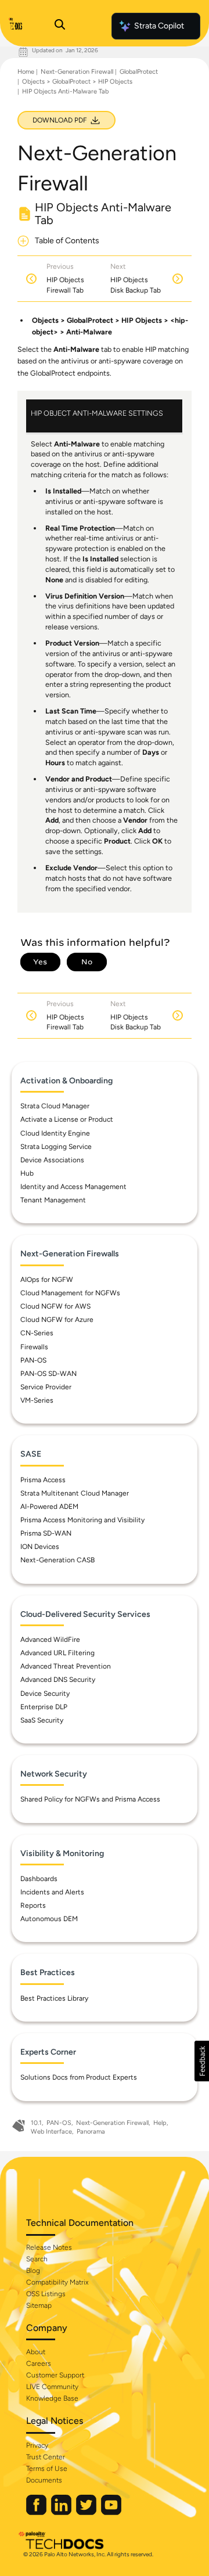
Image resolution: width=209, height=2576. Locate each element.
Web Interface (51, 2132)
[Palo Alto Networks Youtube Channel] (111, 2512)
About (36, 2352)
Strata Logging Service (56, 1147)
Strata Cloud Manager (55, 1106)
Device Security (45, 1694)
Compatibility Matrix (57, 2282)
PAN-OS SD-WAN (48, 1374)
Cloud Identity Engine (55, 1133)
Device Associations (52, 1160)
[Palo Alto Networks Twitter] (87, 2512)
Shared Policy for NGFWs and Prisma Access (90, 1799)
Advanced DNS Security (58, 1680)
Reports (33, 1905)
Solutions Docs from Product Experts (79, 2077)
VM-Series (37, 1400)
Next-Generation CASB (57, 1560)
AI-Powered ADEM (49, 1507)
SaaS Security (42, 1720)
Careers (39, 2364)
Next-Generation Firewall (77, 72)
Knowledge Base (52, 2398)
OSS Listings (46, 2294)
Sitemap (39, 2305)
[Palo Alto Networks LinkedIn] (62, 2512)
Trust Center (46, 2457)
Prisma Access (43, 1480)
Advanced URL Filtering (57, 1653)
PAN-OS (33, 1360)
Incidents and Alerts (52, 1892)
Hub (27, 1173)
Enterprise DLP (44, 1707)
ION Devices (40, 1547)
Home (26, 72)
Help (160, 2123)
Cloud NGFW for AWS (55, 1306)
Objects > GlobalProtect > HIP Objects (77, 82)
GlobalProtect (139, 72)
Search (37, 2259)
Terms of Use (47, 2469)
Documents (44, 2480)
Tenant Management (53, 1200)
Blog (33, 2271)
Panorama (91, 2132)
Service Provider (46, 1387)
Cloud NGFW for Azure (57, 1320)
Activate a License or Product (67, 1119)
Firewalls (34, 1347)
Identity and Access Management (73, 1187)
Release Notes (49, 2247)
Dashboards (39, 1879)
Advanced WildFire (50, 1640)
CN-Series (37, 1333)
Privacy (37, 2445)
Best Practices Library (54, 1998)
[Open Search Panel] (60, 26)
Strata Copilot (159, 26)
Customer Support (55, 2375)
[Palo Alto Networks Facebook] (37, 2512)
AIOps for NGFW (47, 1280)
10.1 (36, 2123)
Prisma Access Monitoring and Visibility (82, 1520)
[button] (202, 2061)
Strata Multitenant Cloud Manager (75, 1493)
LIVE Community (52, 2387)
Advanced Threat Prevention (66, 1666)
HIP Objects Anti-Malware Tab (65, 91)
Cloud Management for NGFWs (70, 1293)
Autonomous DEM (49, 1919)
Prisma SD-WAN (46, 1533)
